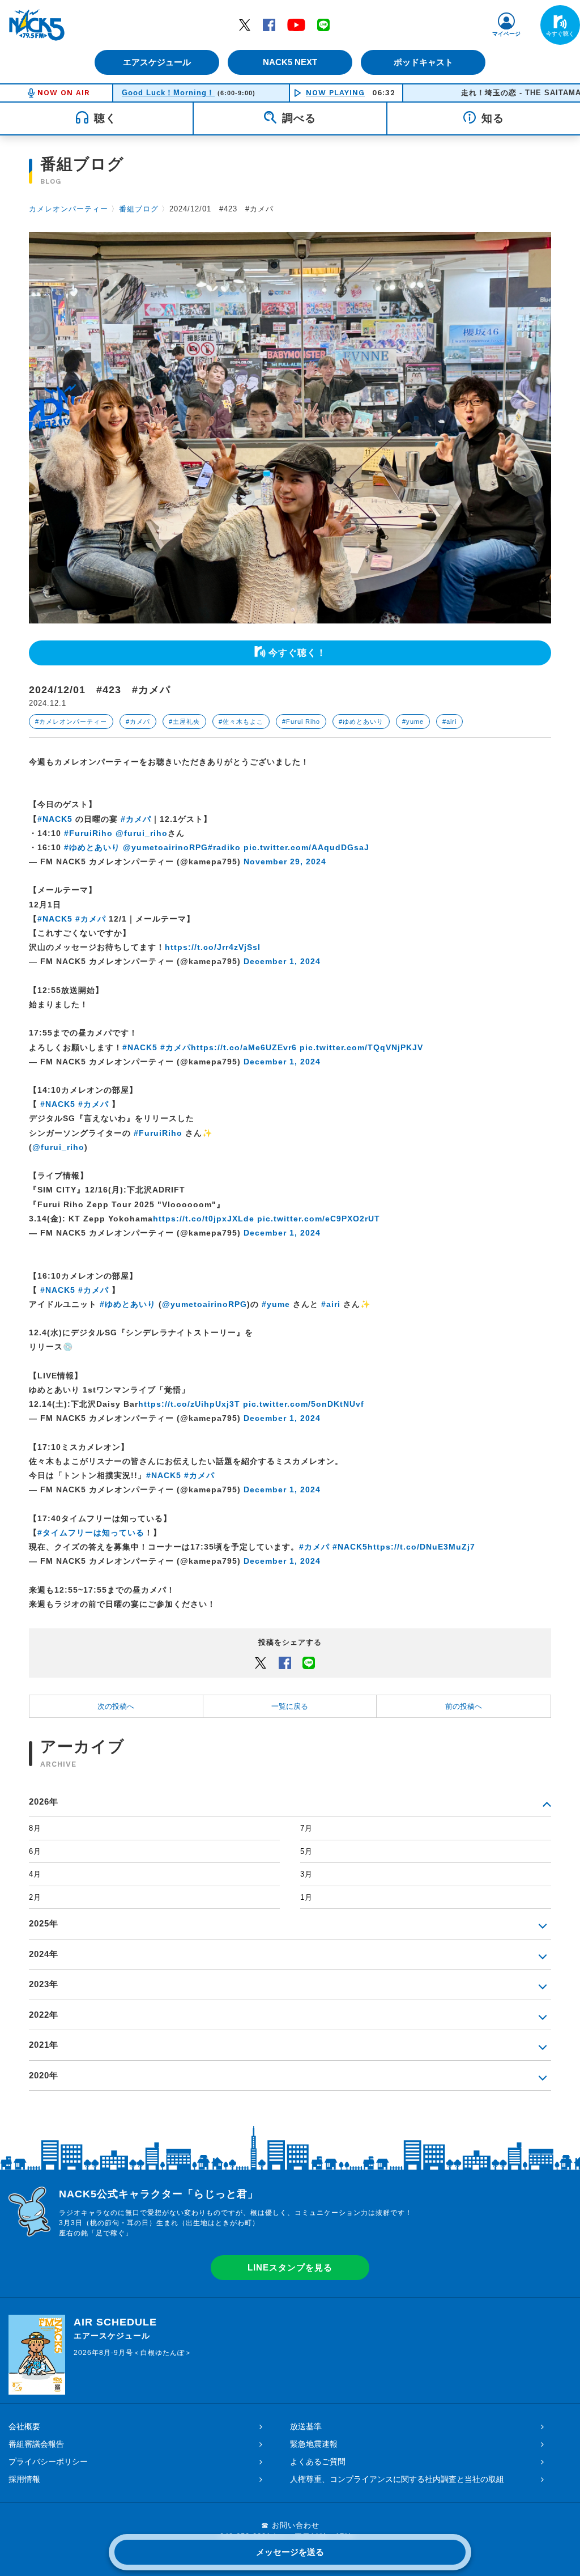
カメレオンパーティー (69, 209)
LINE (323, 24)
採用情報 (24, 2479)
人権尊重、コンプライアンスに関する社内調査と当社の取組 (397, 2479)
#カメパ (138, 722)
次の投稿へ (116, 1706)
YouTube (296, 24)
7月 (306, 1828)
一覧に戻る (290, 1706)
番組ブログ (139, 209)
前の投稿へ (464, 1706)
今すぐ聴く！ (297, 653)
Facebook (269, 24)
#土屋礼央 (184, 722)
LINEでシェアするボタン (309, 1662)
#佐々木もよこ (241, 722)
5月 (306, 1851)
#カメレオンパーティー (71, 722)
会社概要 (24, 2426)
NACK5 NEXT (290, 62)
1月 (306, 1897)
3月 (306, 1874)
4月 (35, 1874)
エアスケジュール (157, 62)
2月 (35, 1897)
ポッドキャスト (423, 62)
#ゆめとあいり (361, 722)
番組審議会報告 (36, 2444)
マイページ (506, 34)
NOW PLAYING (335, 93)
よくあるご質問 (318, 2462)
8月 (35, 1828)
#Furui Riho (301, 722)
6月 (35, 1851)
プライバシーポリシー (48, 2462)
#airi (449, 722)
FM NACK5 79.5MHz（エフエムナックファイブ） (37, 25)
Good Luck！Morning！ (168, 93)
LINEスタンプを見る (290, 2267)
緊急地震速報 (314, 2444)
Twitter (245, 24)
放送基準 (306, 2426)
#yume (413, 722)
